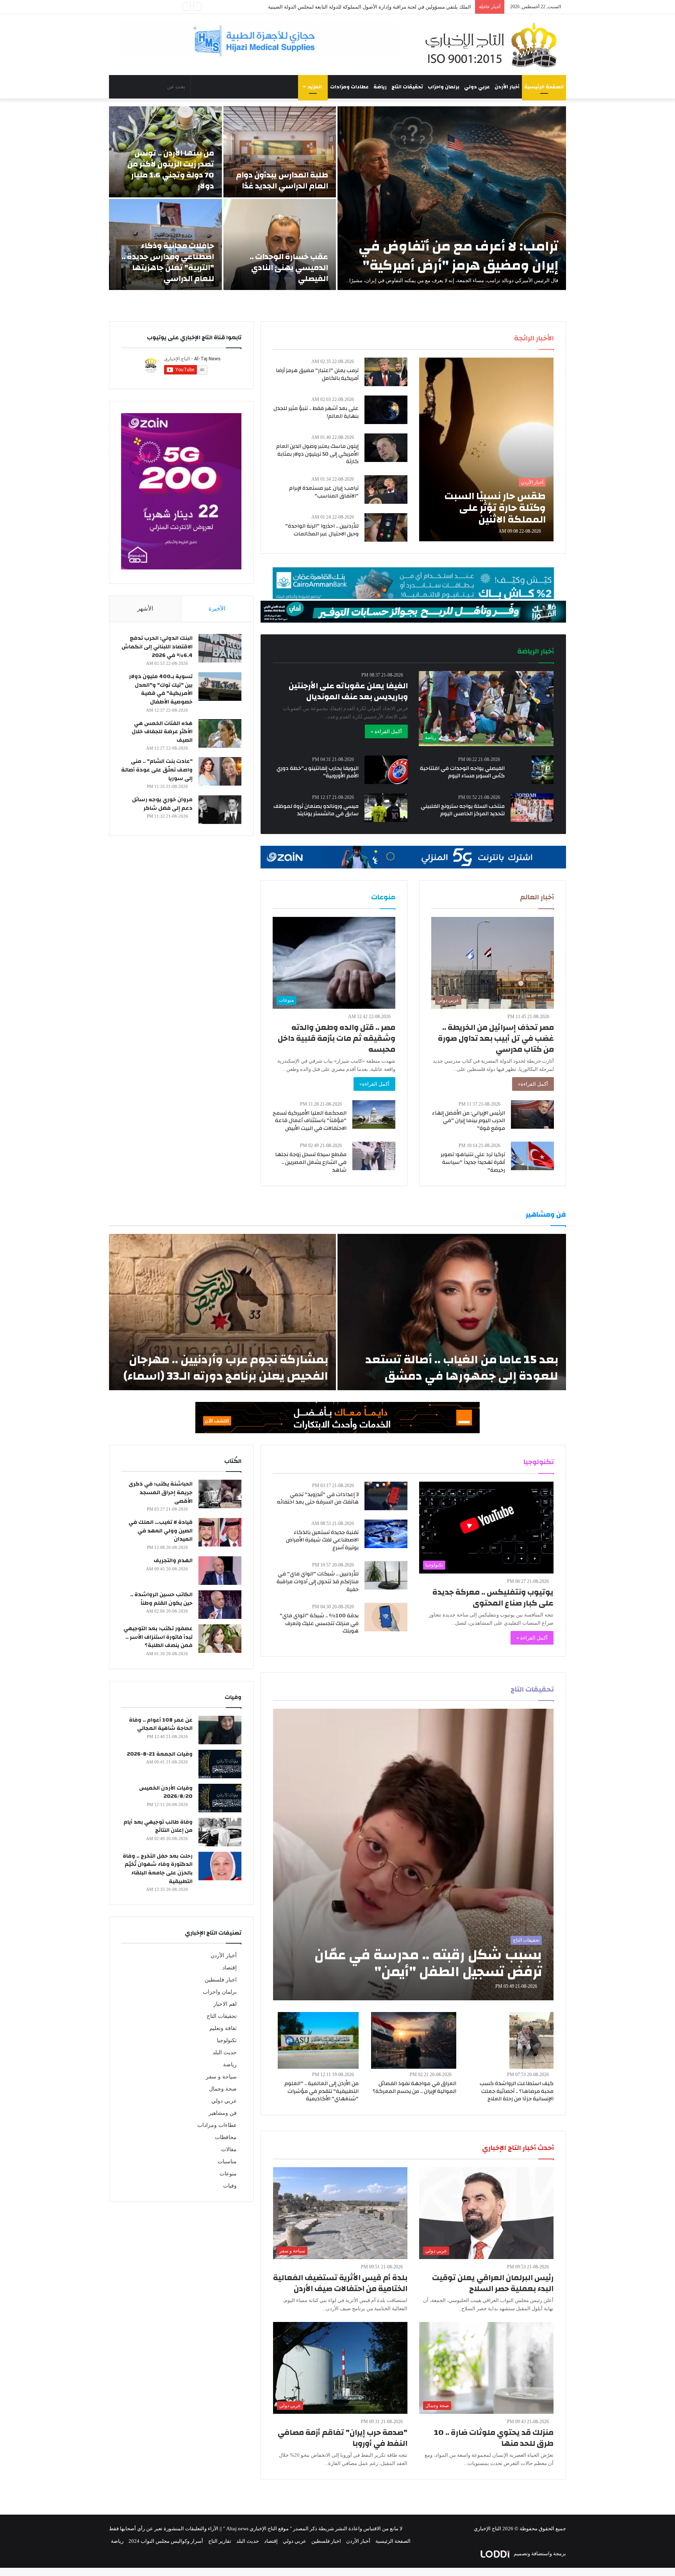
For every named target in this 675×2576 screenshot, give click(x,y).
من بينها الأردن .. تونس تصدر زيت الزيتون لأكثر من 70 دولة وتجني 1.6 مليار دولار (171, 169)
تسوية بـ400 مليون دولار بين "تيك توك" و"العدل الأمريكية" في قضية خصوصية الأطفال (161, 689)
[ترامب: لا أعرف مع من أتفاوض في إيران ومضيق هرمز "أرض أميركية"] (452, 198)
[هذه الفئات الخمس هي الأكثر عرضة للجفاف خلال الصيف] (220, 733)
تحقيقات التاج (407, 87)
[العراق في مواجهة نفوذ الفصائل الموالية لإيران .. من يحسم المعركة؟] (414, 2040)
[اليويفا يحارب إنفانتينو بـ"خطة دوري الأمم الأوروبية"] (386, 770)
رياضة (380, 87)
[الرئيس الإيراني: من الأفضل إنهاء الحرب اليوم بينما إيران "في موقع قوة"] (532, 1114)
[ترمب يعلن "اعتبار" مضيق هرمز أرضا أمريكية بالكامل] (386, 372)
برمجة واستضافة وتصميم (539, 2554)
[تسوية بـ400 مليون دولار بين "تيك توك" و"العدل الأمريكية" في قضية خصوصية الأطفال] (220, 687)
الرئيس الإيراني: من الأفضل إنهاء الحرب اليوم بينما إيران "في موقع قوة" (469, 1121)
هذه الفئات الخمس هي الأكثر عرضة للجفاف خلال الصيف (162, 732)
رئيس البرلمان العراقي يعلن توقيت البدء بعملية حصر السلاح (493, 2283)
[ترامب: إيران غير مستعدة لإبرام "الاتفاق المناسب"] (386, 490)
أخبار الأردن (507, 87)
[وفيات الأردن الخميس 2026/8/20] (220, 1798)
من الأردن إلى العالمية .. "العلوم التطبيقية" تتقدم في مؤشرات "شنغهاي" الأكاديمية (321, 2091)
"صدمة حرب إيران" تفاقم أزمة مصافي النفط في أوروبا (343, 2438)
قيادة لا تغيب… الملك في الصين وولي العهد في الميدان (161, 1531)
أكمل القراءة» (533, 1084)
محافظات (226, 2137)
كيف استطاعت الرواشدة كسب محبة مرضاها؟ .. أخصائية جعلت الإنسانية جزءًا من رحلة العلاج (517, 2091)
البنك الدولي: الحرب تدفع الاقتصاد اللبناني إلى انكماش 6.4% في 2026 (157, 647)
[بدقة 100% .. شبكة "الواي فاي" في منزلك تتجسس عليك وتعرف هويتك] (386, 1617)
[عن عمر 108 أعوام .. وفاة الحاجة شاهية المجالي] (220, 1730)
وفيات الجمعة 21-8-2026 (160, 1754)
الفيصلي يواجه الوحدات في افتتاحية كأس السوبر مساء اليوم (462, 772)
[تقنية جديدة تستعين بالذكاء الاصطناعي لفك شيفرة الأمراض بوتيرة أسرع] (386, 1534)
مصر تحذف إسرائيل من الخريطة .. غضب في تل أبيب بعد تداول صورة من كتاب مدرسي (496, 1038)
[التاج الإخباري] (494, 45)
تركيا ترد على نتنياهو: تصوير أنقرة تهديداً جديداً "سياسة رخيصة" (473, 1162)
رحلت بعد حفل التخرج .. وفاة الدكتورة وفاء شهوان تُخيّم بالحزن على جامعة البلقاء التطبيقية (158, 1869)
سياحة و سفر (221, 2077)
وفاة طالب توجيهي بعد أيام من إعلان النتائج (158, 1826)
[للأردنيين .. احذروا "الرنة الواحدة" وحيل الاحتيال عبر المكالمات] (386, 527)
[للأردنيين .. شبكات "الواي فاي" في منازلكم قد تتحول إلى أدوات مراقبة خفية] (386, 1575)
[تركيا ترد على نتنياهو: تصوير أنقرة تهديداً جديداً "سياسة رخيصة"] (532, 1156)
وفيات (230, 2186)
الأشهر (145, 609)
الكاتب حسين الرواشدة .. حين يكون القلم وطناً (161, 1599)
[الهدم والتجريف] (220, 1571)
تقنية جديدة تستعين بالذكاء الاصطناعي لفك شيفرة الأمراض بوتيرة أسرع (322, 1540)
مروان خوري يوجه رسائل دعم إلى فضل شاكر (162, 804)
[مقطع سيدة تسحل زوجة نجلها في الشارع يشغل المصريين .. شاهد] (374, 1156)
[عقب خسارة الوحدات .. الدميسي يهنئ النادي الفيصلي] (280, 244)
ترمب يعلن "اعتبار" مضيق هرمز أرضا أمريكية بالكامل (317, 374)
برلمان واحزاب (444, 87)
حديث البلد (225, 2052)
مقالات (229, 2149)
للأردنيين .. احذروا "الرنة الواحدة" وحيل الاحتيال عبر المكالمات (322, 530)
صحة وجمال (223, 2089)
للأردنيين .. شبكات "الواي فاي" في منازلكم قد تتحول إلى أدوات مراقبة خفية (318, 1582)
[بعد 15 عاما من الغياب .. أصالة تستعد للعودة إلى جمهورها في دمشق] (452, 1312)
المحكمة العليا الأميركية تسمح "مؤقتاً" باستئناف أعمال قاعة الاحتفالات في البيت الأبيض (310, 1121)
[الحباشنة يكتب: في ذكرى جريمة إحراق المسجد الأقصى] (220, 1494)
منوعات (228, 2174)
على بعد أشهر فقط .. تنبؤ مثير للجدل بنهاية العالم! (316, 412)
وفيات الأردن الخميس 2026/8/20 (166, 1792)
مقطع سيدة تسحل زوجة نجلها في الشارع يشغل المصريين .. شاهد (311, 1162)
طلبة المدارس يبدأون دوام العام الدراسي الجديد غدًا (282, 180)
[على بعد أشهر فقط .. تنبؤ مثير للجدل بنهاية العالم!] (386, 410)
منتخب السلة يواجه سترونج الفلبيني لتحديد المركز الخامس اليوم (463, 810)
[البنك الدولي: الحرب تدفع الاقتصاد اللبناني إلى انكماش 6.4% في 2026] (220, 648)
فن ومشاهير (223, 2113)
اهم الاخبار (225, 2004)
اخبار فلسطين (221, 1980)
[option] (337, 198)
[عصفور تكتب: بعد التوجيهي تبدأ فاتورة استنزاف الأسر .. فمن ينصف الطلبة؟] (220, 1639)
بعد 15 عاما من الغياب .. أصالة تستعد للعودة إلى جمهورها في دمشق (462, 1368)
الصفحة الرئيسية (544, 87)
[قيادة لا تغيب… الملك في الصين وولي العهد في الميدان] (220, 1532)
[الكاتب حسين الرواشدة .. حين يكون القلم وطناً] (220, 1605)
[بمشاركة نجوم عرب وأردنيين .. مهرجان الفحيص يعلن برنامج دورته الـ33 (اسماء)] (222, 1312)
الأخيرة (217, 609)
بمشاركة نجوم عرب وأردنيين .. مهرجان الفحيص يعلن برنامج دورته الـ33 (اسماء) (226, 1368)
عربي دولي (477, 87)
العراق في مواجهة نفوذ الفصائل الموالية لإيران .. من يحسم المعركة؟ (414, 2087)
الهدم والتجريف (173, 1561)
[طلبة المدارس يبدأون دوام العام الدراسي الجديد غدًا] (280, 152)
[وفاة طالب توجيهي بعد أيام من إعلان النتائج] (220, 1832)
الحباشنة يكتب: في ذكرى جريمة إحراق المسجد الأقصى (161, 1492)
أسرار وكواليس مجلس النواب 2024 (166, 2541)
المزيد (315, 87)
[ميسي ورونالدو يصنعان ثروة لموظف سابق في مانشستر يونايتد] (386, 808)
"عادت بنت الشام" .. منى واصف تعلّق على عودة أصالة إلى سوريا (157, 770)
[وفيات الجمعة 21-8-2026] (220, 1764)
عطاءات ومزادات (349, 87)
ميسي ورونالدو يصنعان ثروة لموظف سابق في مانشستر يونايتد (316, 810)
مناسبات (227, 2162)
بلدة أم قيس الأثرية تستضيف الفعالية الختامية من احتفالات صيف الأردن (340, 2283)
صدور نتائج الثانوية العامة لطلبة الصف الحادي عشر (418, 7)
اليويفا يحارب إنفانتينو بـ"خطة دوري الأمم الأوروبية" (318, 772)
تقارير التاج (220, 2541)
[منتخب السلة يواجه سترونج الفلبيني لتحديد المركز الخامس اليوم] (532, 808)
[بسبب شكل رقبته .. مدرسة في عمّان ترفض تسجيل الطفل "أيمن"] (413, 1855)
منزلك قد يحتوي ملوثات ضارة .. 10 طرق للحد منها (494, 2438)
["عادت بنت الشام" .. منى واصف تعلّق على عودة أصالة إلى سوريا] (220, 771)
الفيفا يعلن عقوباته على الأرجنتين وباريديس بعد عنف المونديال (348, 691)
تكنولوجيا (227, 2040)
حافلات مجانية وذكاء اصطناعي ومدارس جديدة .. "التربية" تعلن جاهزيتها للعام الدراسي (168, 262)
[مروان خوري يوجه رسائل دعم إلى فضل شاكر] (220, 810)
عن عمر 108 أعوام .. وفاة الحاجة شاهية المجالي (161, 1724)
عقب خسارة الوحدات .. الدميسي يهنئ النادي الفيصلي (289, 268)
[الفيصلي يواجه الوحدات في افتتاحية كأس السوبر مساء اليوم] (543, 770)
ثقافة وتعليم (223, 2028)
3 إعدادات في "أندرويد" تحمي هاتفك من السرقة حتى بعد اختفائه (318, 1498)
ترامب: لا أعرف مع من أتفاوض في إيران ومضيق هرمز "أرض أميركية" (458, 256)
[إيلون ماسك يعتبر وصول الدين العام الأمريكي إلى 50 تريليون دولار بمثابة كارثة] (386, 448)
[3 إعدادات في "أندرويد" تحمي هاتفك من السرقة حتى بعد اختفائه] (386, 1496)
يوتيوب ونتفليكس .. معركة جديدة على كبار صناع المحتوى (493, 1598)
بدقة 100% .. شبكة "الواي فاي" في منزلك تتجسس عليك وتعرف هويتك (319, 1623)
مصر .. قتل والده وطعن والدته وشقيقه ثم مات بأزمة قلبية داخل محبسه (337, 1038)
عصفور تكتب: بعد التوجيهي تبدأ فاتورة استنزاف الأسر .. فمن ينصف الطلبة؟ (158, 1637)
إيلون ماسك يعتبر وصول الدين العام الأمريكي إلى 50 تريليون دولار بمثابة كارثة (317, 454)
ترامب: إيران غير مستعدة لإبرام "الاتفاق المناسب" (324, 492)
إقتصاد (229, 1968)
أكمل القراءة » (386, 731)
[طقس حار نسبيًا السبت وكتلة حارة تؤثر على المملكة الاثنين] (486, 449)
